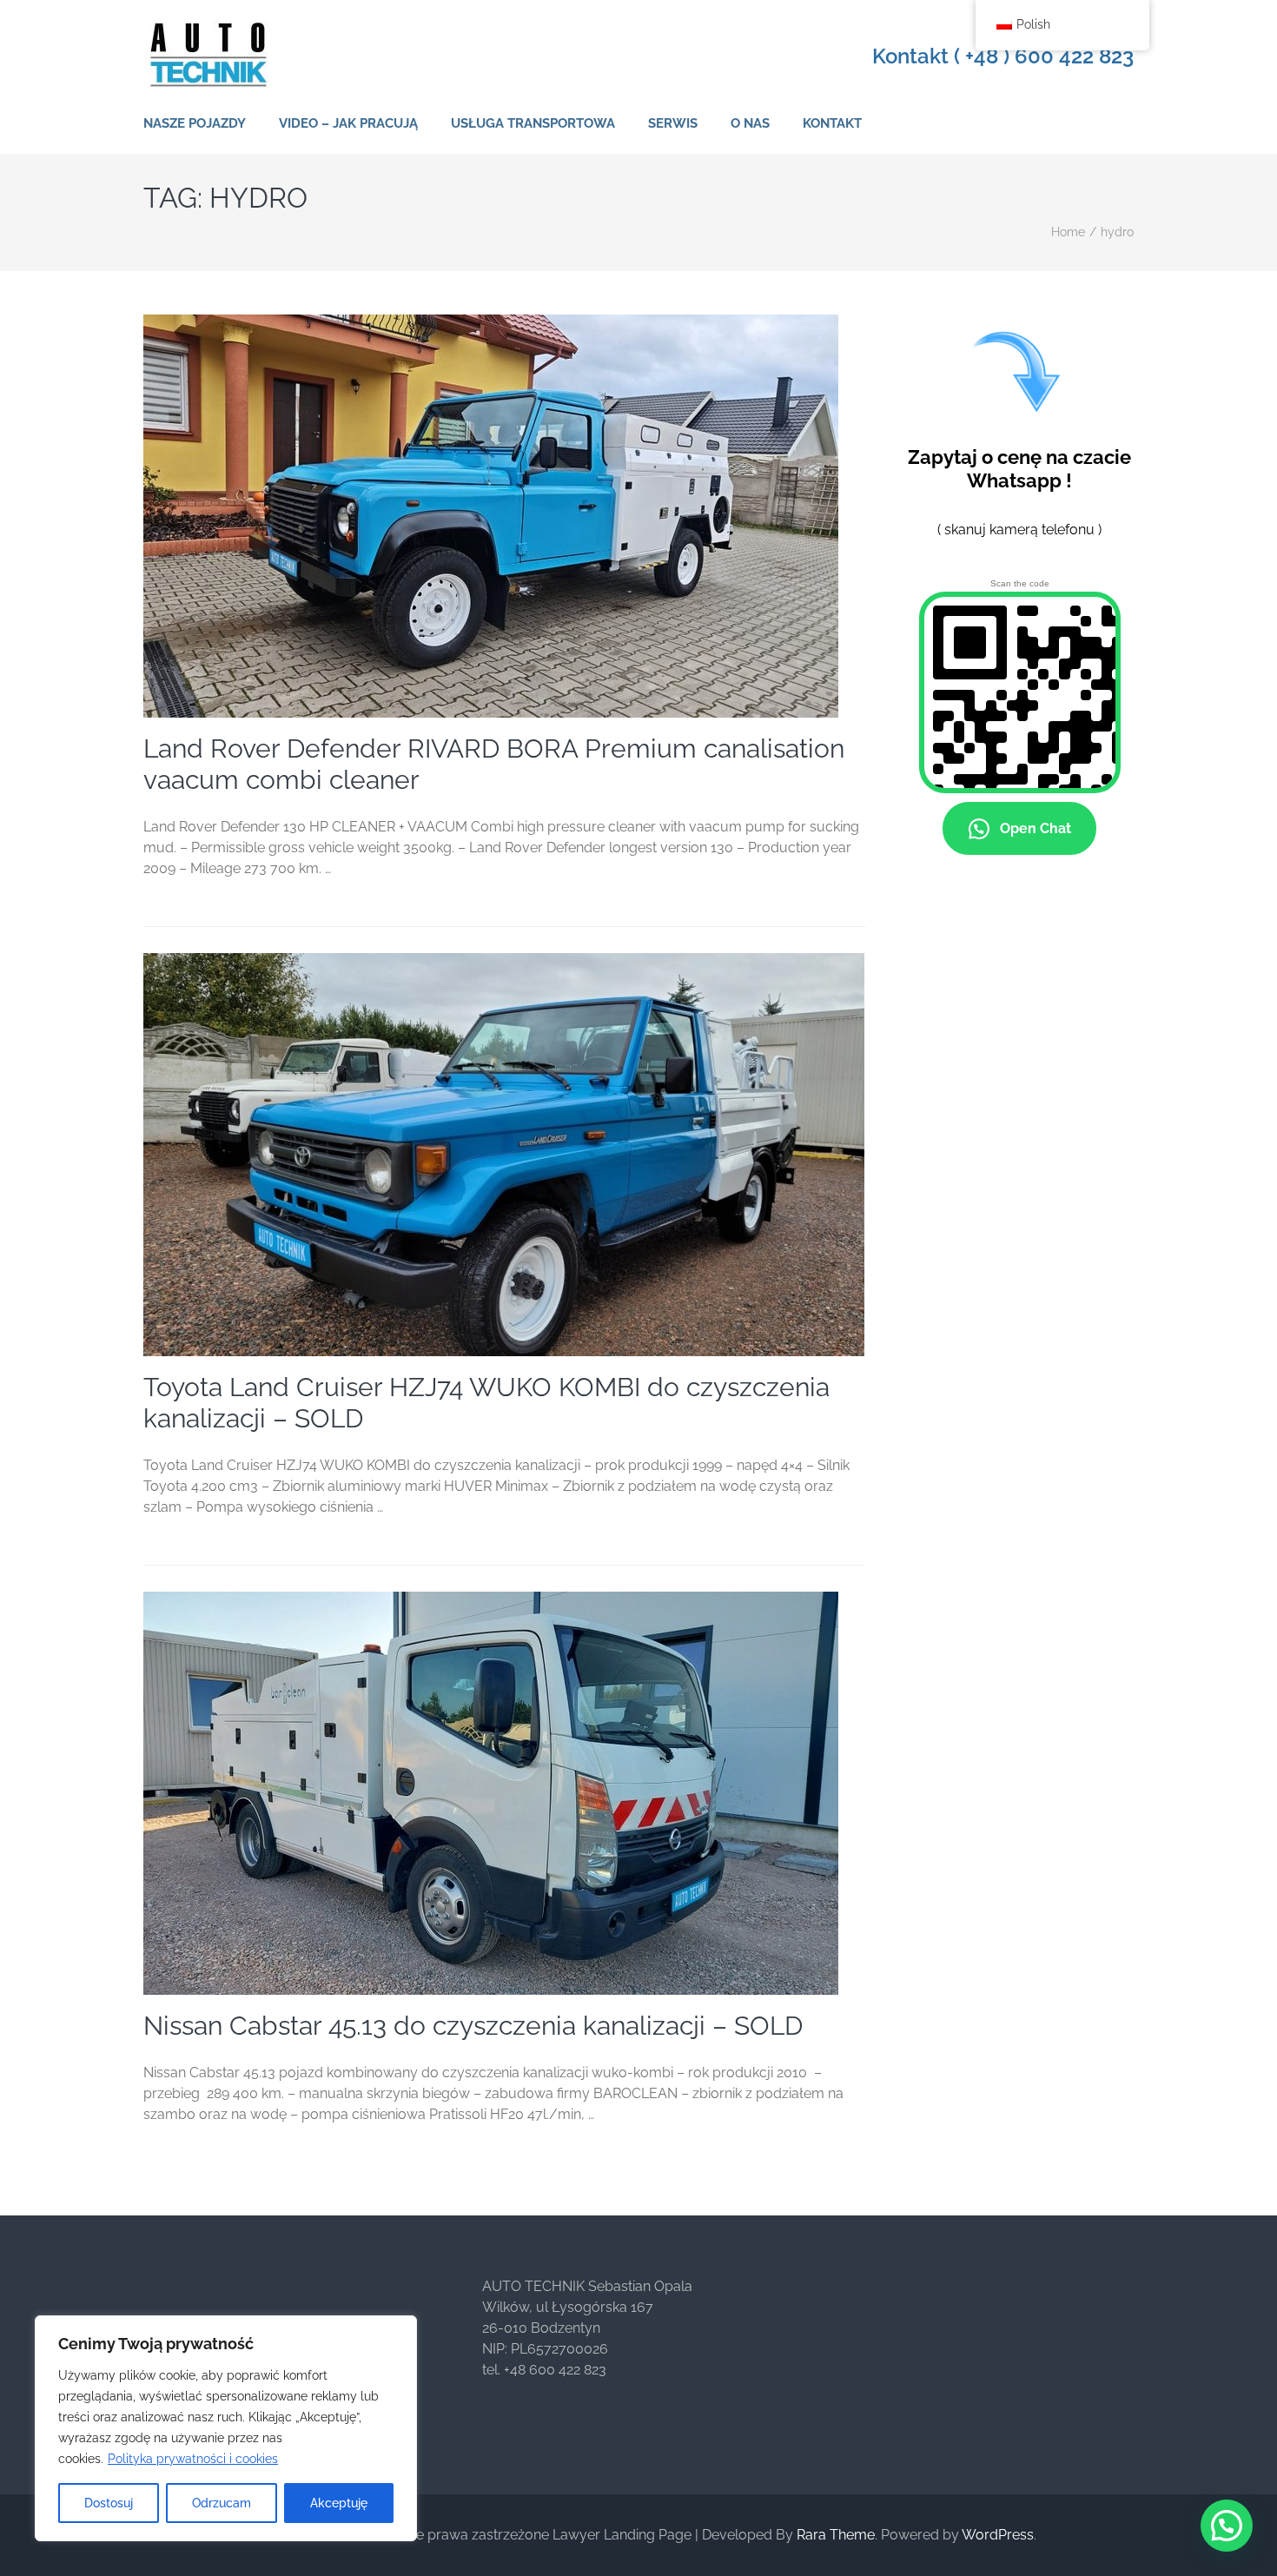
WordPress (998, 2535)
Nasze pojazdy (195, 123)
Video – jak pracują (348, 123)
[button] (1227, 2526)
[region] (226, 2428)
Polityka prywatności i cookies (193, 2459)
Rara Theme (836, 2535)
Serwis (673, 123)
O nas (750, 123)
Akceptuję (339, 2503)
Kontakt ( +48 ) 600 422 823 (1003, 56)
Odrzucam (222, 2503)
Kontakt (832, 123)
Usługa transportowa (533, 123)
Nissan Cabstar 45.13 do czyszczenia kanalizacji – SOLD (473, 2026)
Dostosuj (109, 2503)
